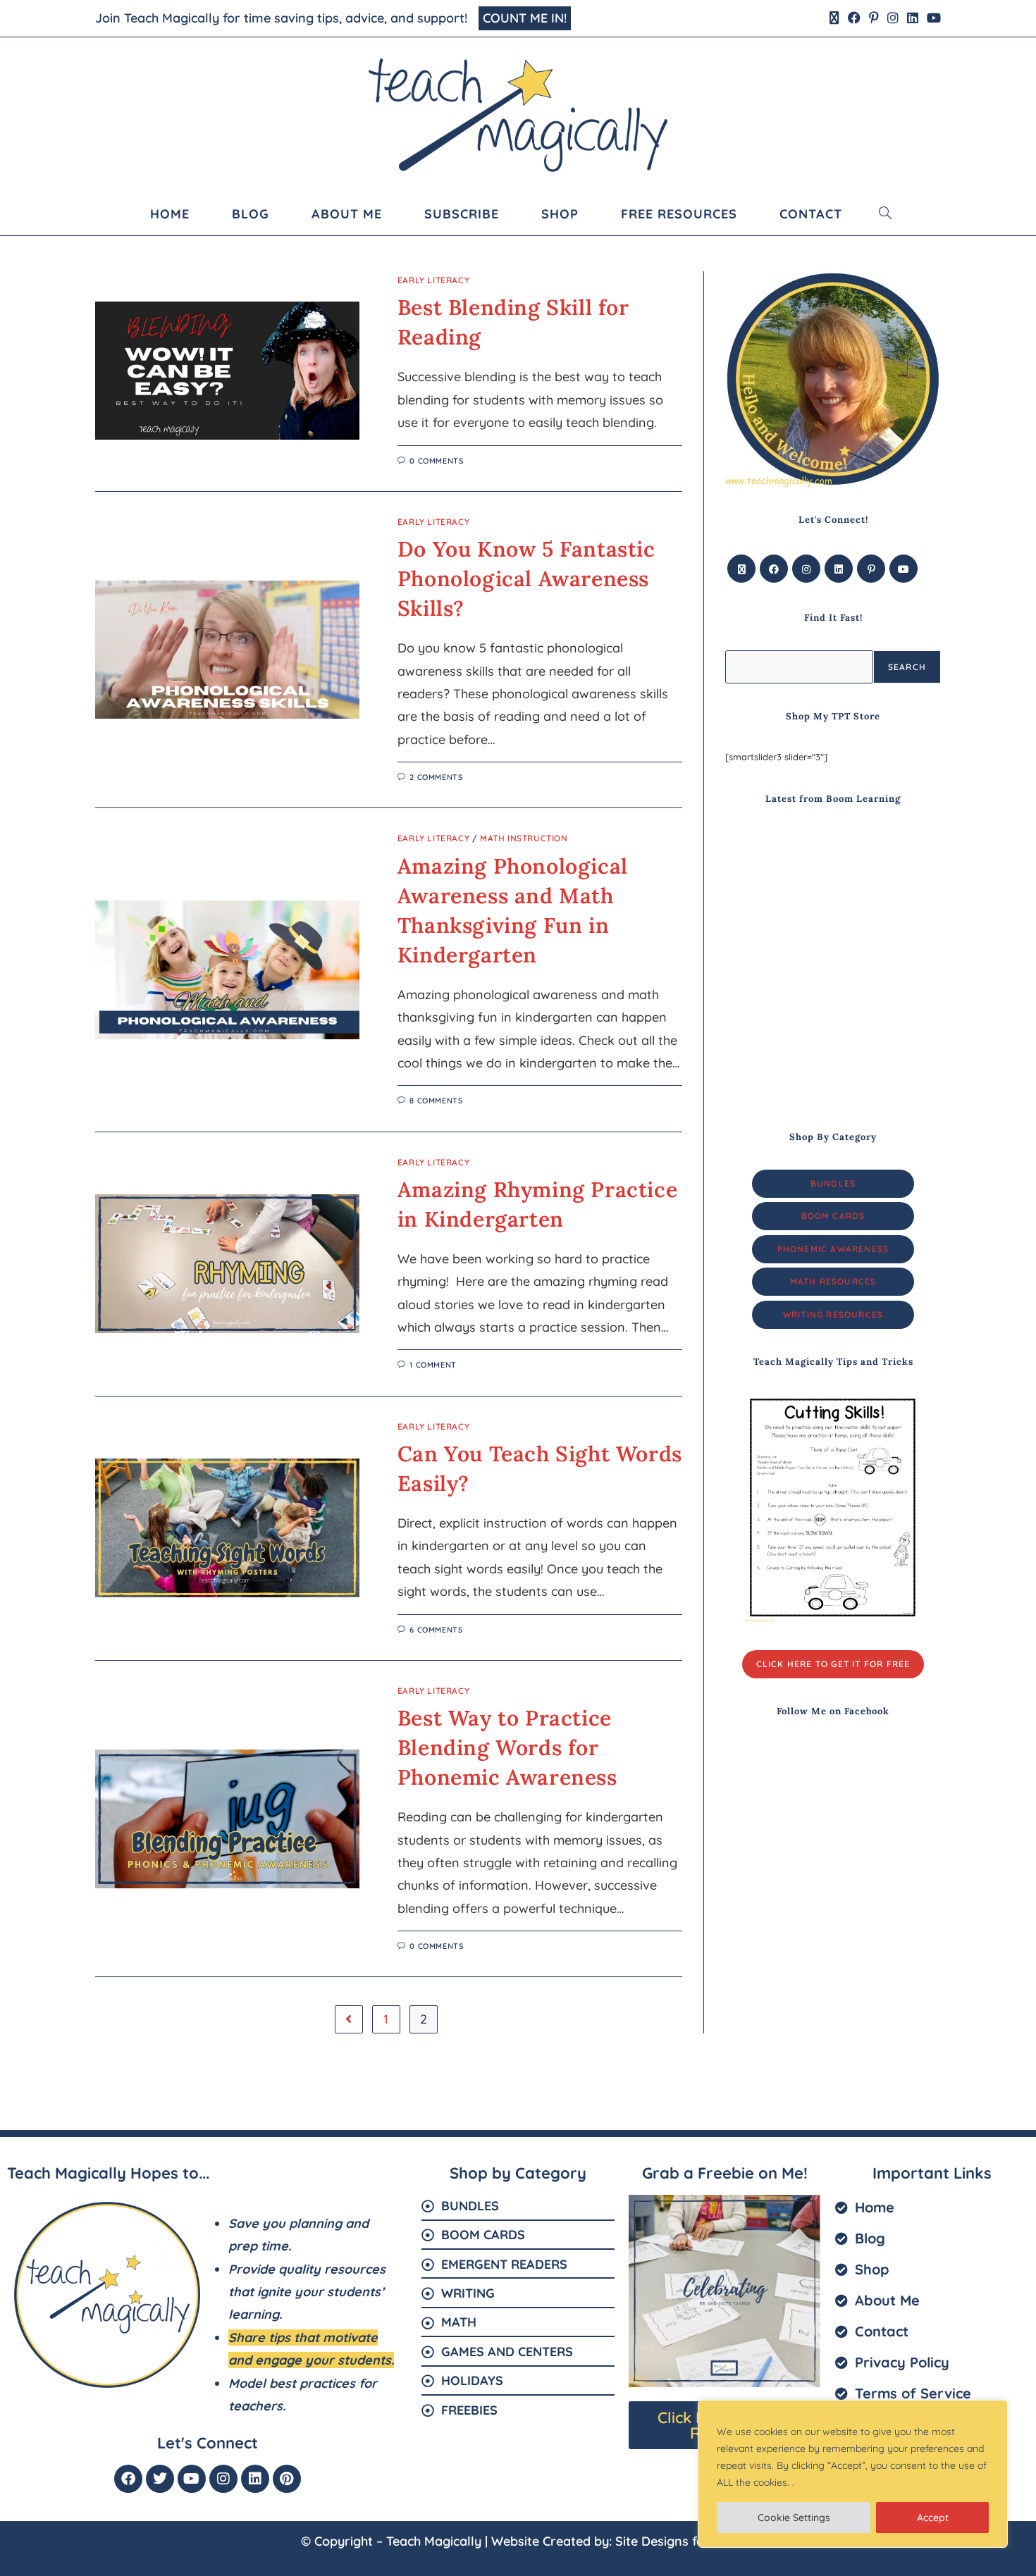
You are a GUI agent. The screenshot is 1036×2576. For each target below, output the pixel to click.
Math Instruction (524, 838)
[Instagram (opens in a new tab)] (893, 18)
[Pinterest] (871, 569)
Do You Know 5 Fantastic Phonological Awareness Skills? (526, 578)
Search (907, 667)
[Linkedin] (255, 2479)
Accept (933, 2518)
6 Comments (436, 1630)
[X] (741, 569)
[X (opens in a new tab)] (834, 18)
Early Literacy (433, 280)
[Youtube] (904, 569)
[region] (853, 2474)
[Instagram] (806, 569)
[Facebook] (774, 569)
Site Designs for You (675, 2541)
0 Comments (436, 461)
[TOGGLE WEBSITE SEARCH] (886, 214)
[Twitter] (160, 2479)
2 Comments (436, 777)
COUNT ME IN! (525, 18)
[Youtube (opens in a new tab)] (932, 18)
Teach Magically (434, 2541)
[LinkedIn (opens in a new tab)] (913, 18)
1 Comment (433, 1365)
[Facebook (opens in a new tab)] (854, 18)
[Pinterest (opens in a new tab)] (874, 18)
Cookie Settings (794, 2518)
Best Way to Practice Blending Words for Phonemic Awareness (507, 1747)
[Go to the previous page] (349, 2019)
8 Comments (436, 1101)
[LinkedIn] (839, 569)
